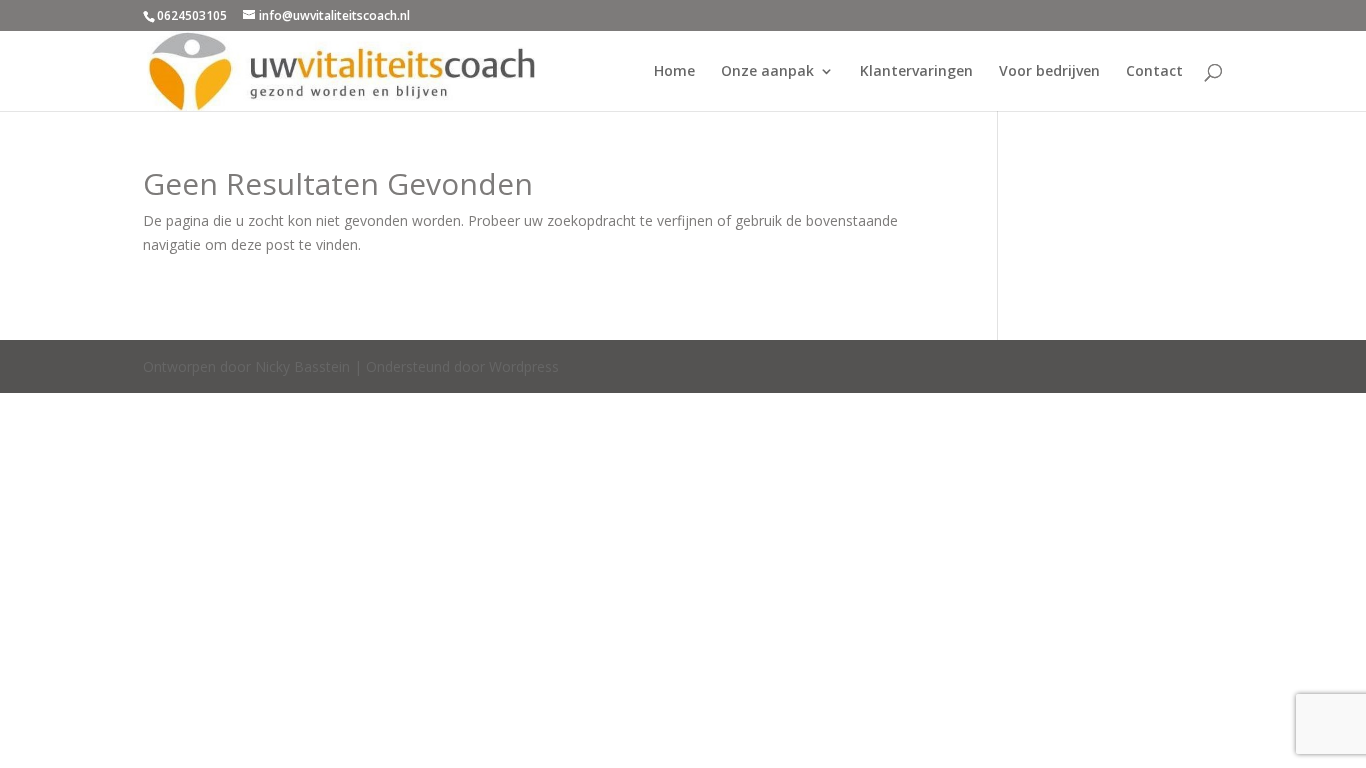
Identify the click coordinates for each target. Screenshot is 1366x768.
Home (674, 72)
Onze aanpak (767, 72)
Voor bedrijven (1049, 72)
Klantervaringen (916, 72)
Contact (1154, 72)
